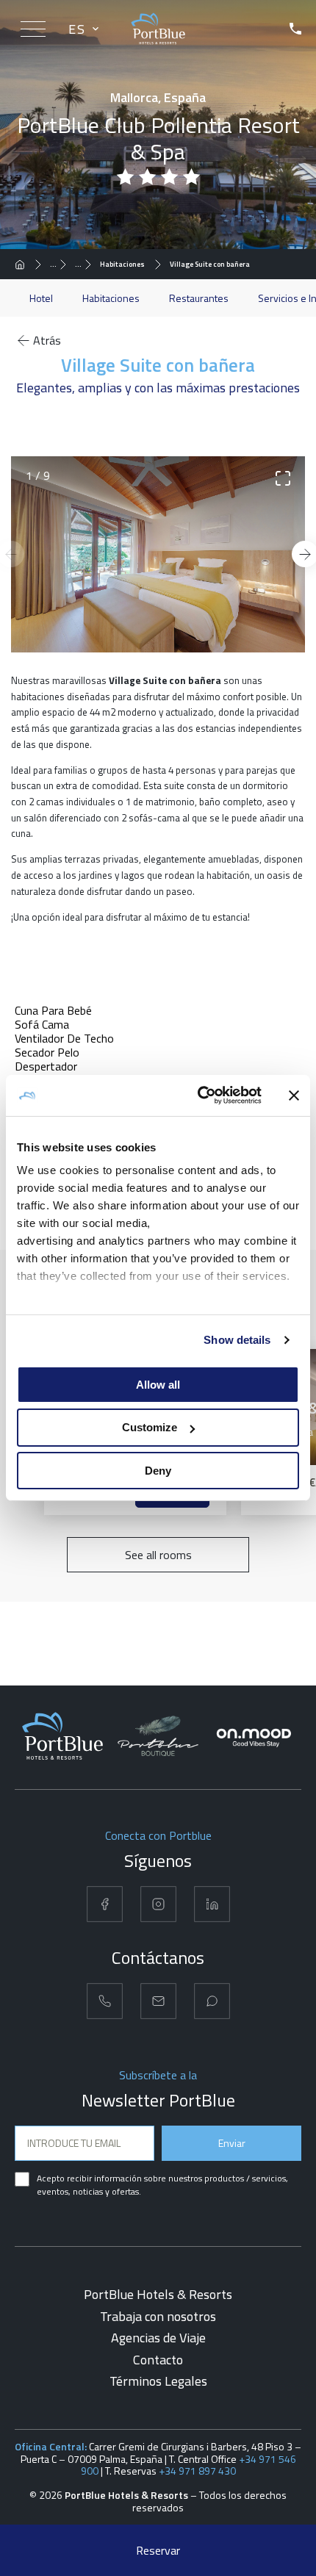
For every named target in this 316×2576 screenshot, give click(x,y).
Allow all (158, 1384)
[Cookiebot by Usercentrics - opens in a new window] (199, 1095)
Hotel (41, 298)
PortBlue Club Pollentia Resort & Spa (87, 264)
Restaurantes (199, 298)
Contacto (158, 2360)
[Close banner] (294, 1095)
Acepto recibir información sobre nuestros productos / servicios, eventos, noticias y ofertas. (162, 2185)
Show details (237, 1340)
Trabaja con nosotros (158, 2316)
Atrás (47, 340)
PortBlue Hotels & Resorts (158, 2294)
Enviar (232, 2143)
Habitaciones (122, 264)
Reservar (158, 2550)
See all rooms (158, 1555)
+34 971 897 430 (197, 2471)
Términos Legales (158, 2381)
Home (24, 264)
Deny (158, 1471)
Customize (150, 1427)
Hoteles (62, 264)
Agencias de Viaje (158, 2338)
